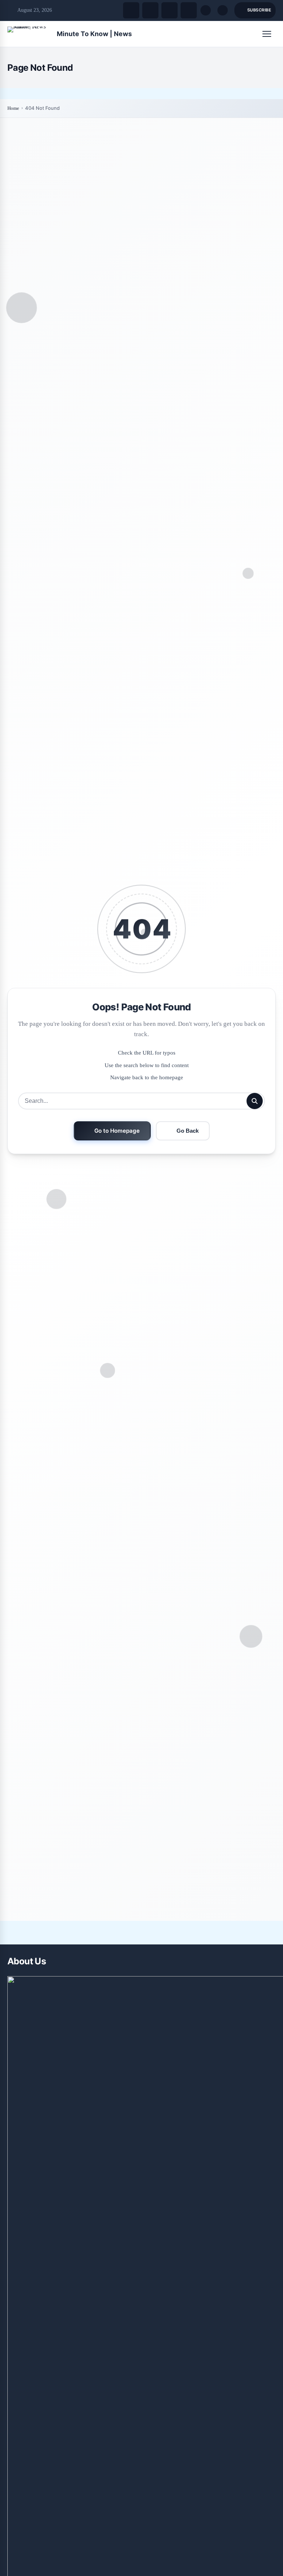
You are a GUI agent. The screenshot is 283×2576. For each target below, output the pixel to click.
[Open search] (206, 10)
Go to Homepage (117, 1131)
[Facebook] (131, 10)
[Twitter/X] (150, 10)
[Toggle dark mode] (223, 10)
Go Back (188, 1131)
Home (13, 108)
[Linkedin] (189, 10)
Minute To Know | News (94, 34)
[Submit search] (255, 1101)
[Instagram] (170, 10)
